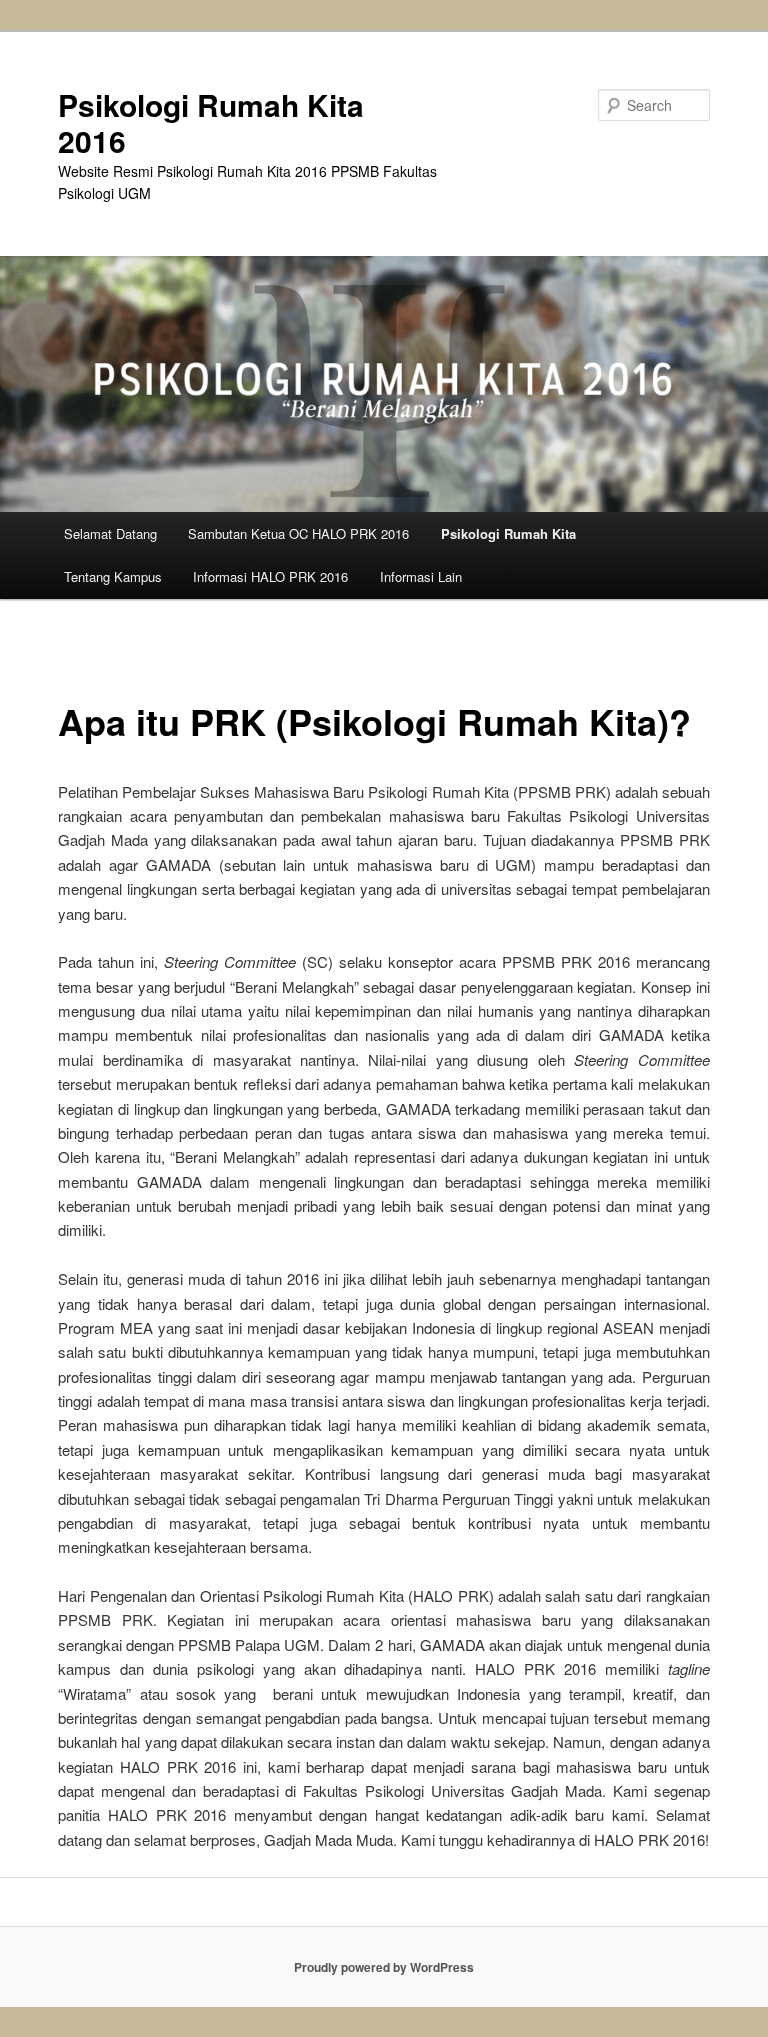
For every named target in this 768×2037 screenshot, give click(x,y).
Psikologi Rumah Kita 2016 (211, 122)
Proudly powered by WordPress (384, 1967)
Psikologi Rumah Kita (508, 533)
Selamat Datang (110, 533)
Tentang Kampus (113, 576)
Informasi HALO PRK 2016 (270, 576)
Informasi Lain (421, 576)
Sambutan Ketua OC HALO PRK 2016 (298, 533)
